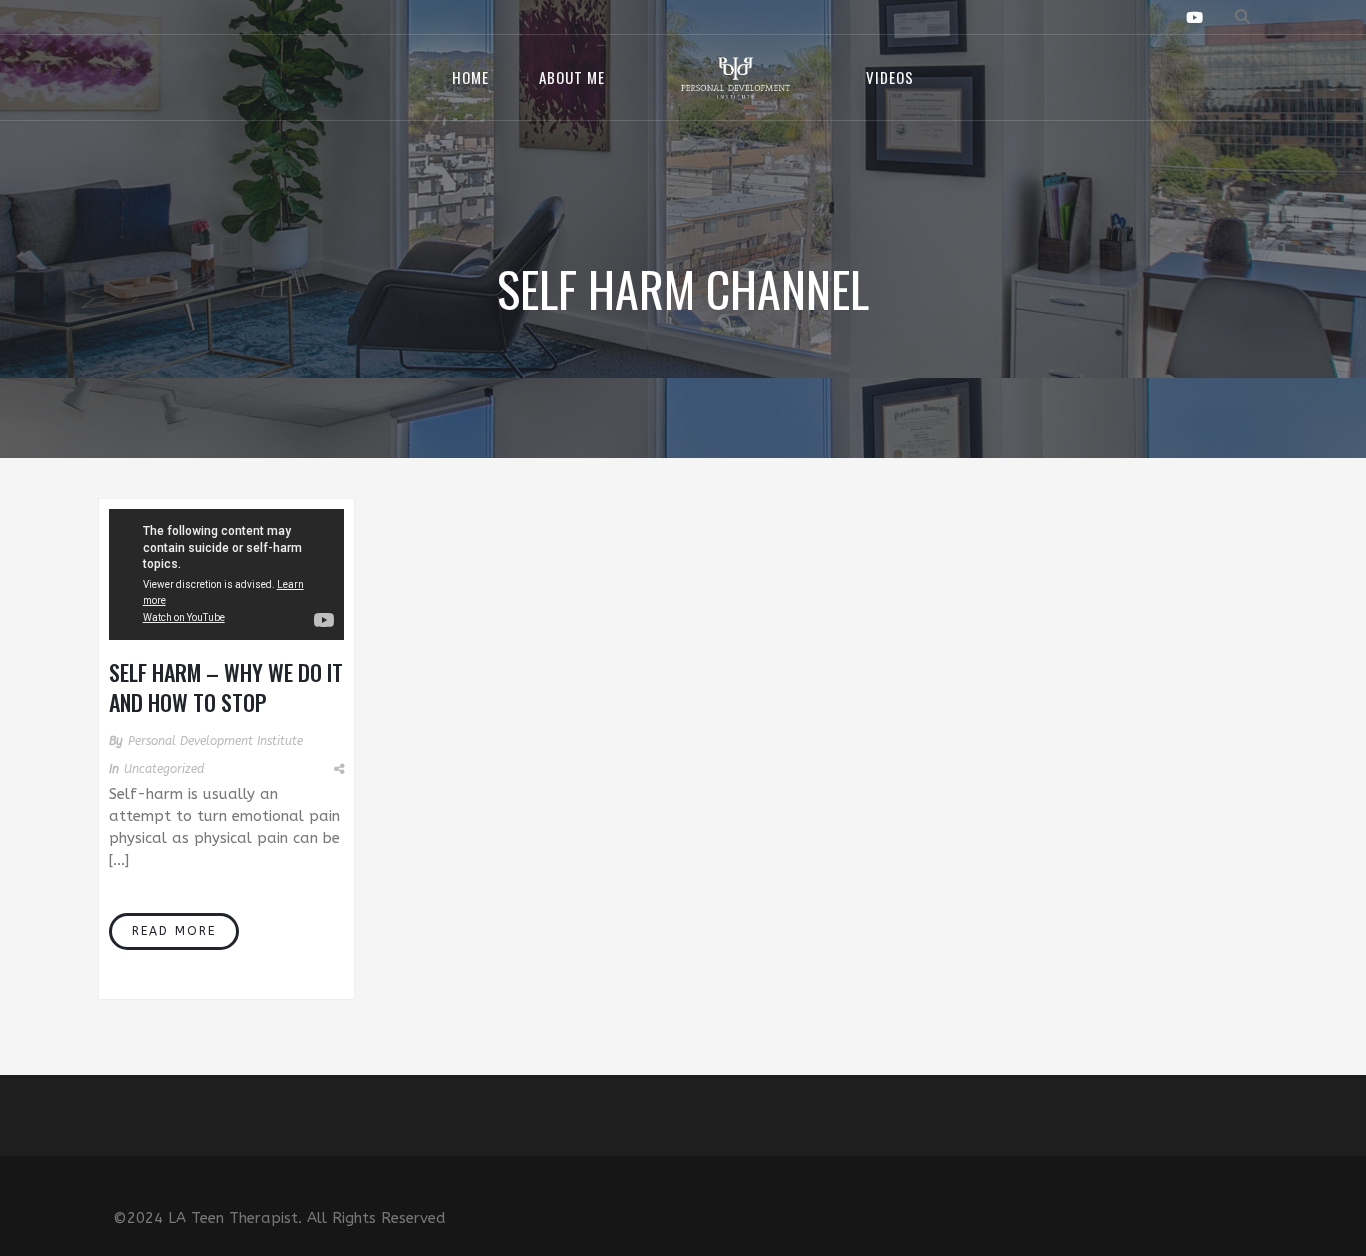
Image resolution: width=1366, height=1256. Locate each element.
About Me (572, 77)
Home (470, 77)
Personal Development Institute (215, 741)
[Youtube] (1194, 18)
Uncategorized (164, 769)
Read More (174, 931)
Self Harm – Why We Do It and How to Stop (226, 687)
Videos (890, 77)
